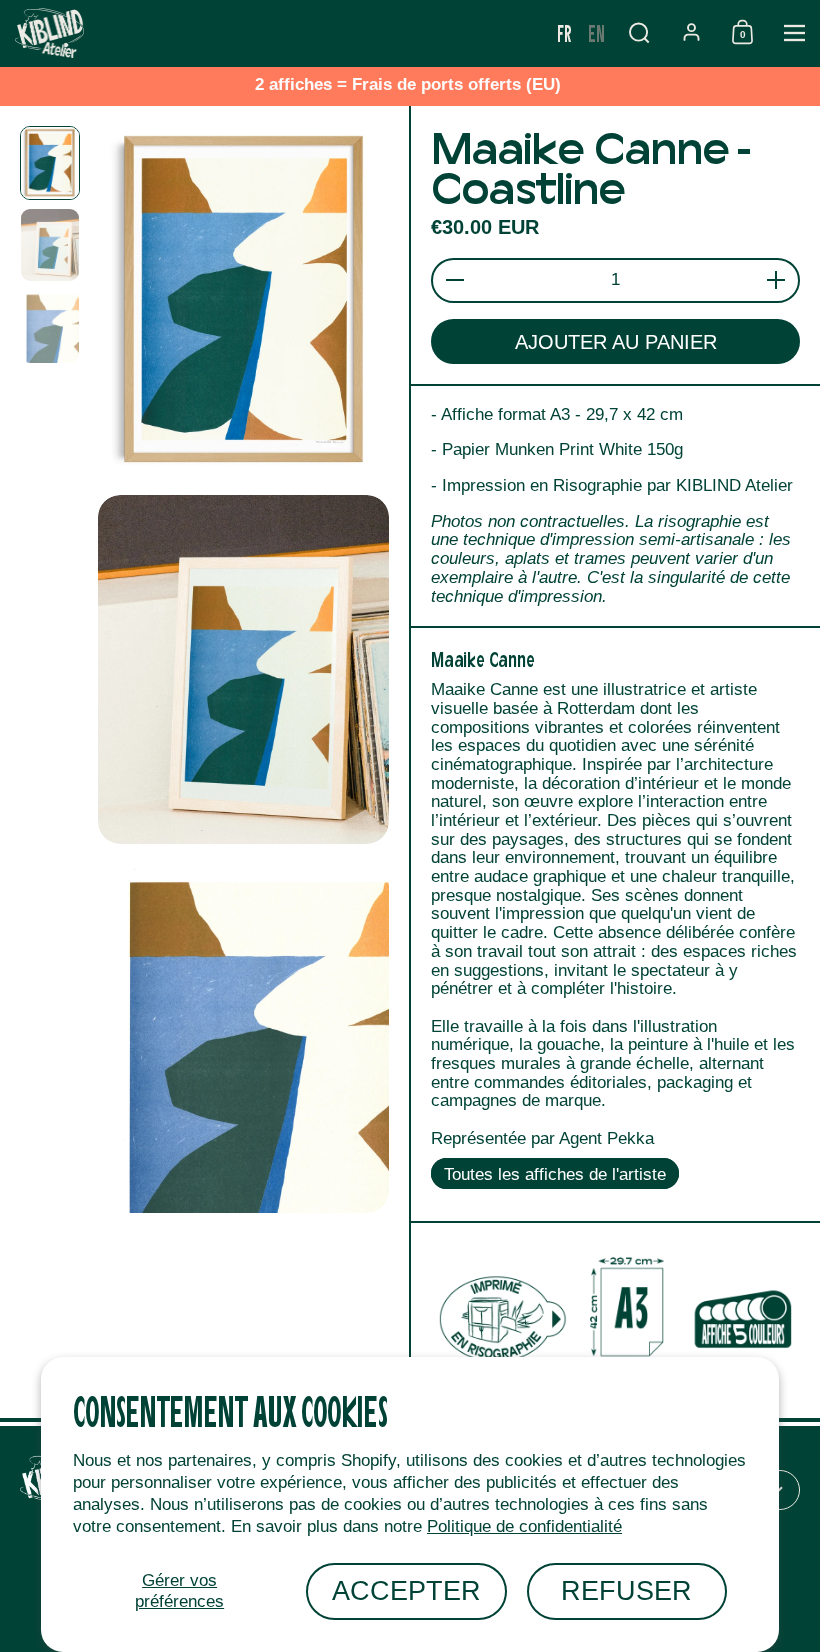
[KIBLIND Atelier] (274, 33)
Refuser (626, 1590)
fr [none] (564, 32)
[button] (639, 32)
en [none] (596, 32)
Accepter (406, 1590)
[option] (596, 33)
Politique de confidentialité (524, 1526)
